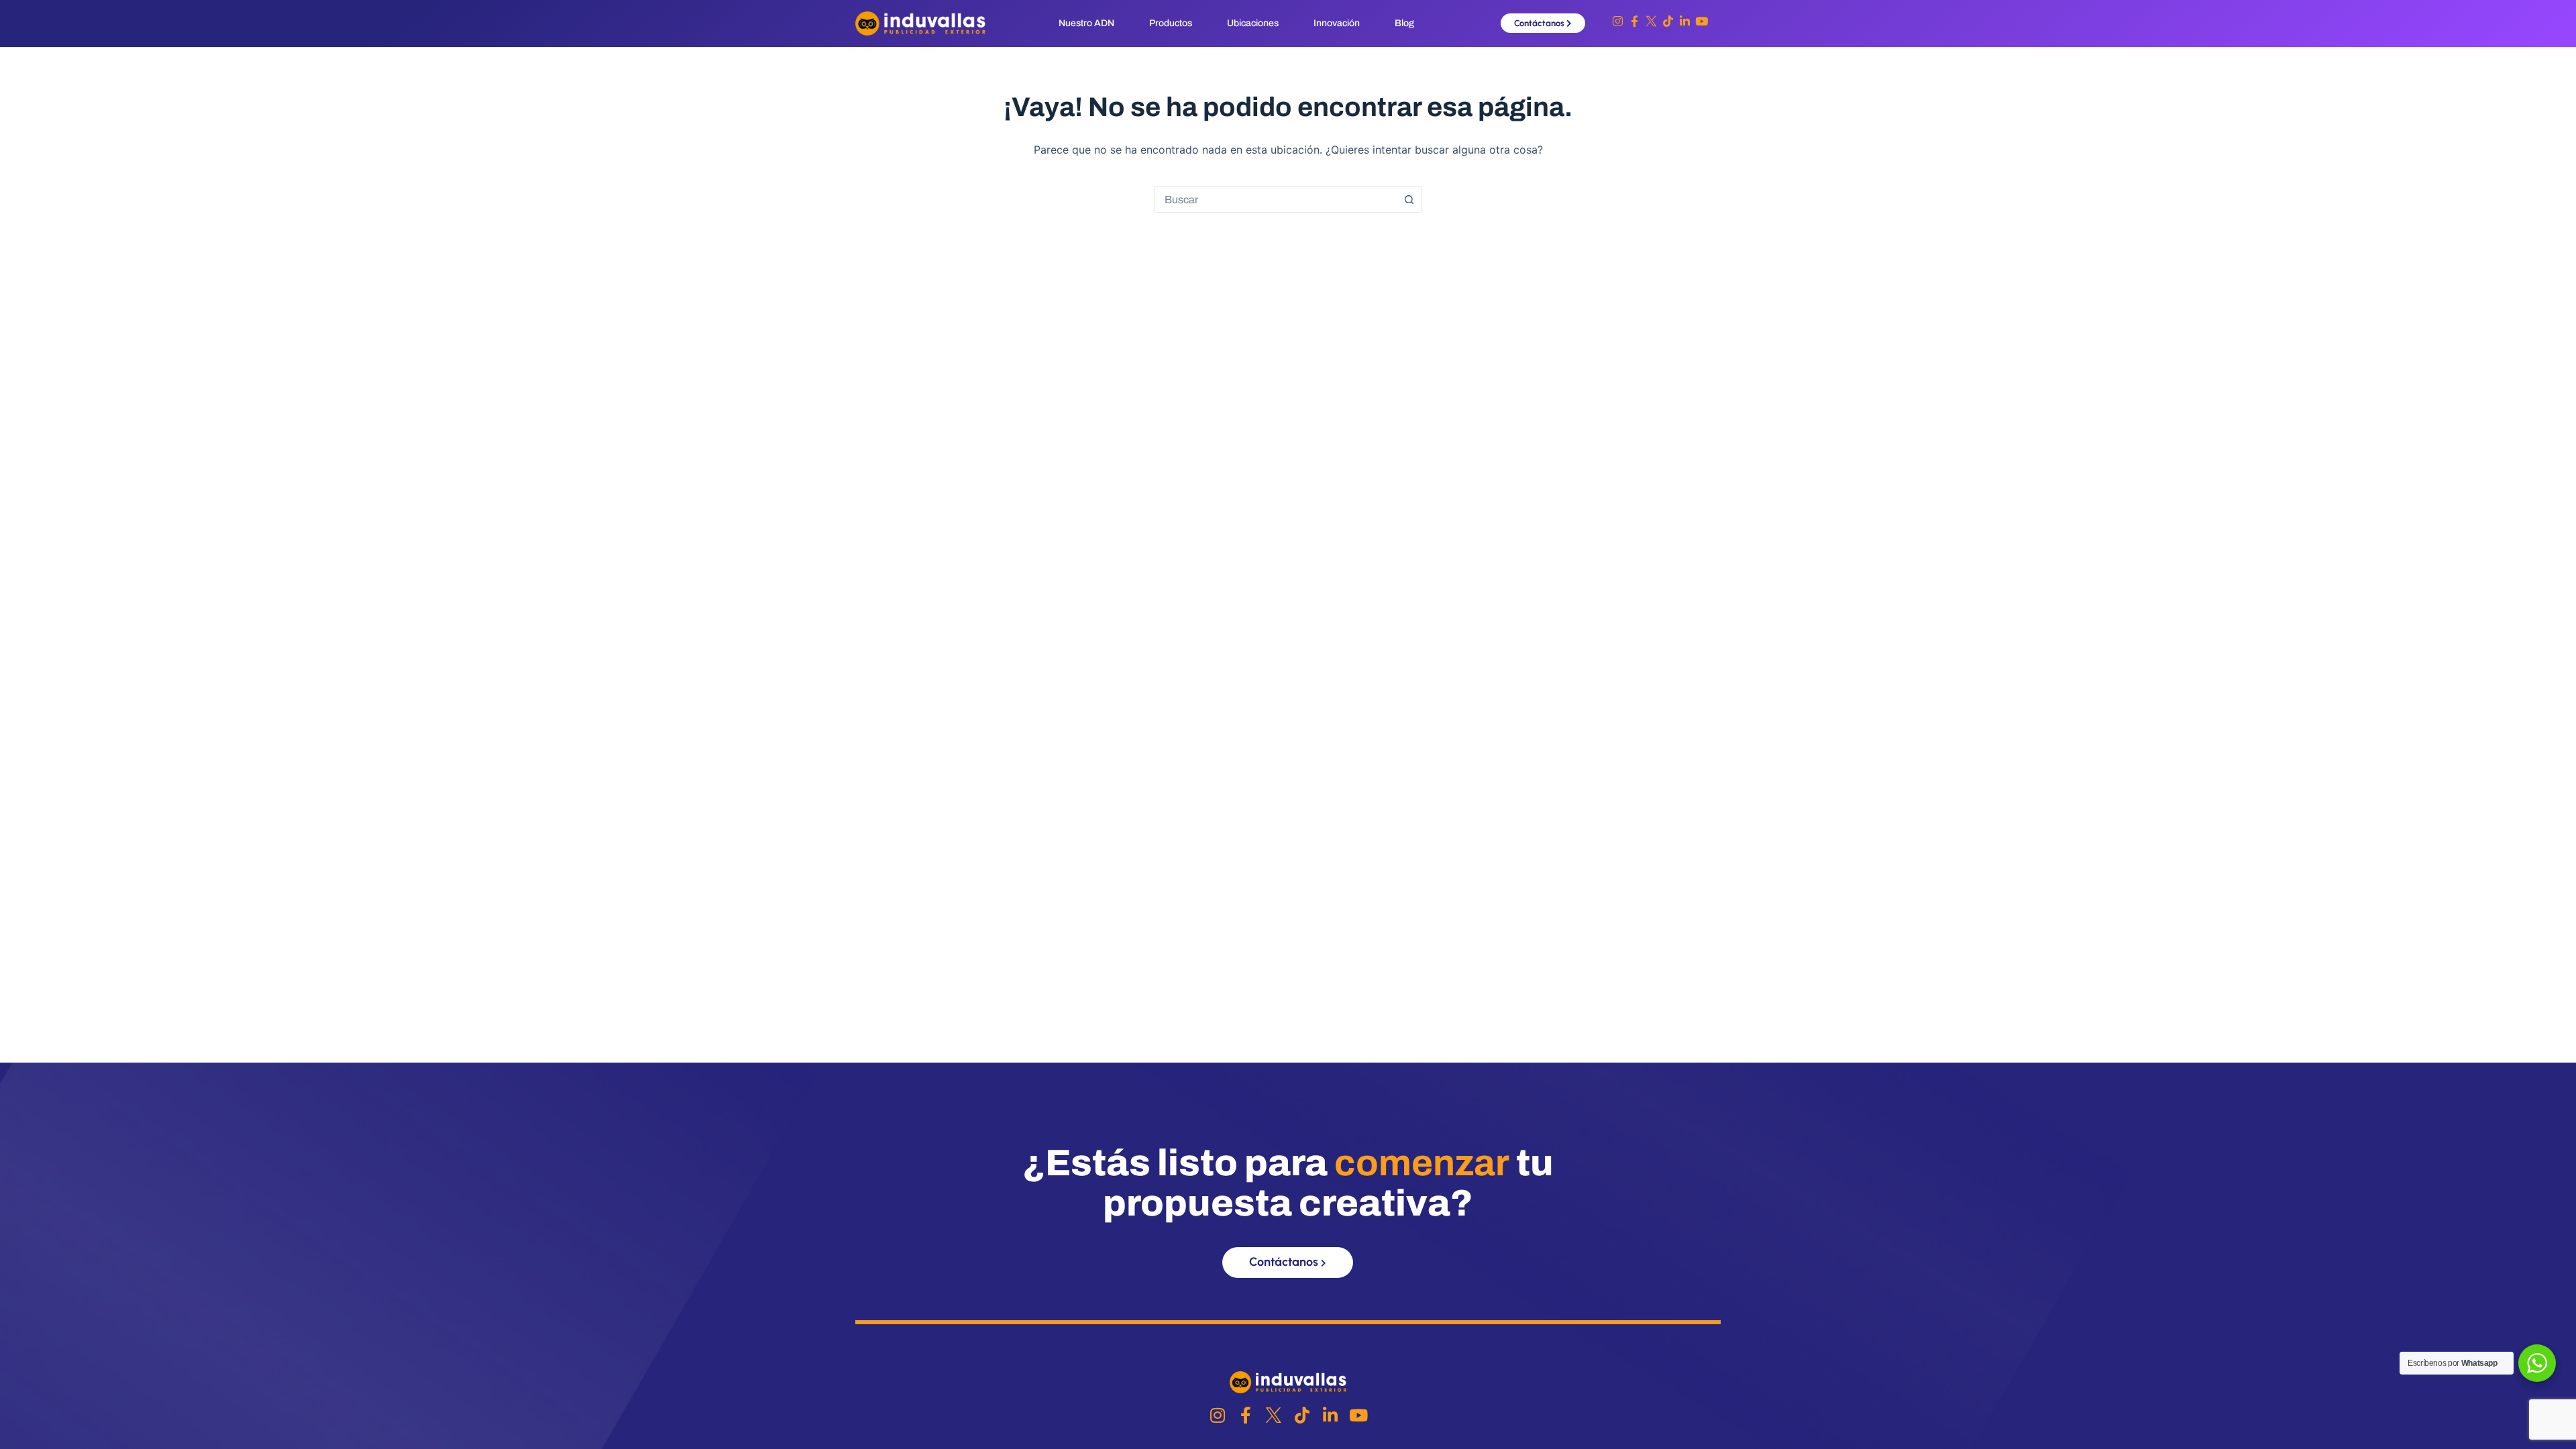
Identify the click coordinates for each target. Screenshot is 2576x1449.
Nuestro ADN (1086, 23)
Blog (1404, 23)
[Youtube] (1702, 21)
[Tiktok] (1668, 21)
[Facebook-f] (1634, 21)
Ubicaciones (1253, 23)
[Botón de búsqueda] (1409, 199)
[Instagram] (1618, 21)
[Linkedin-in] (1685, 21)
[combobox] (1275, 199)
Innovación (1337, 23)
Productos (1171, 23)
